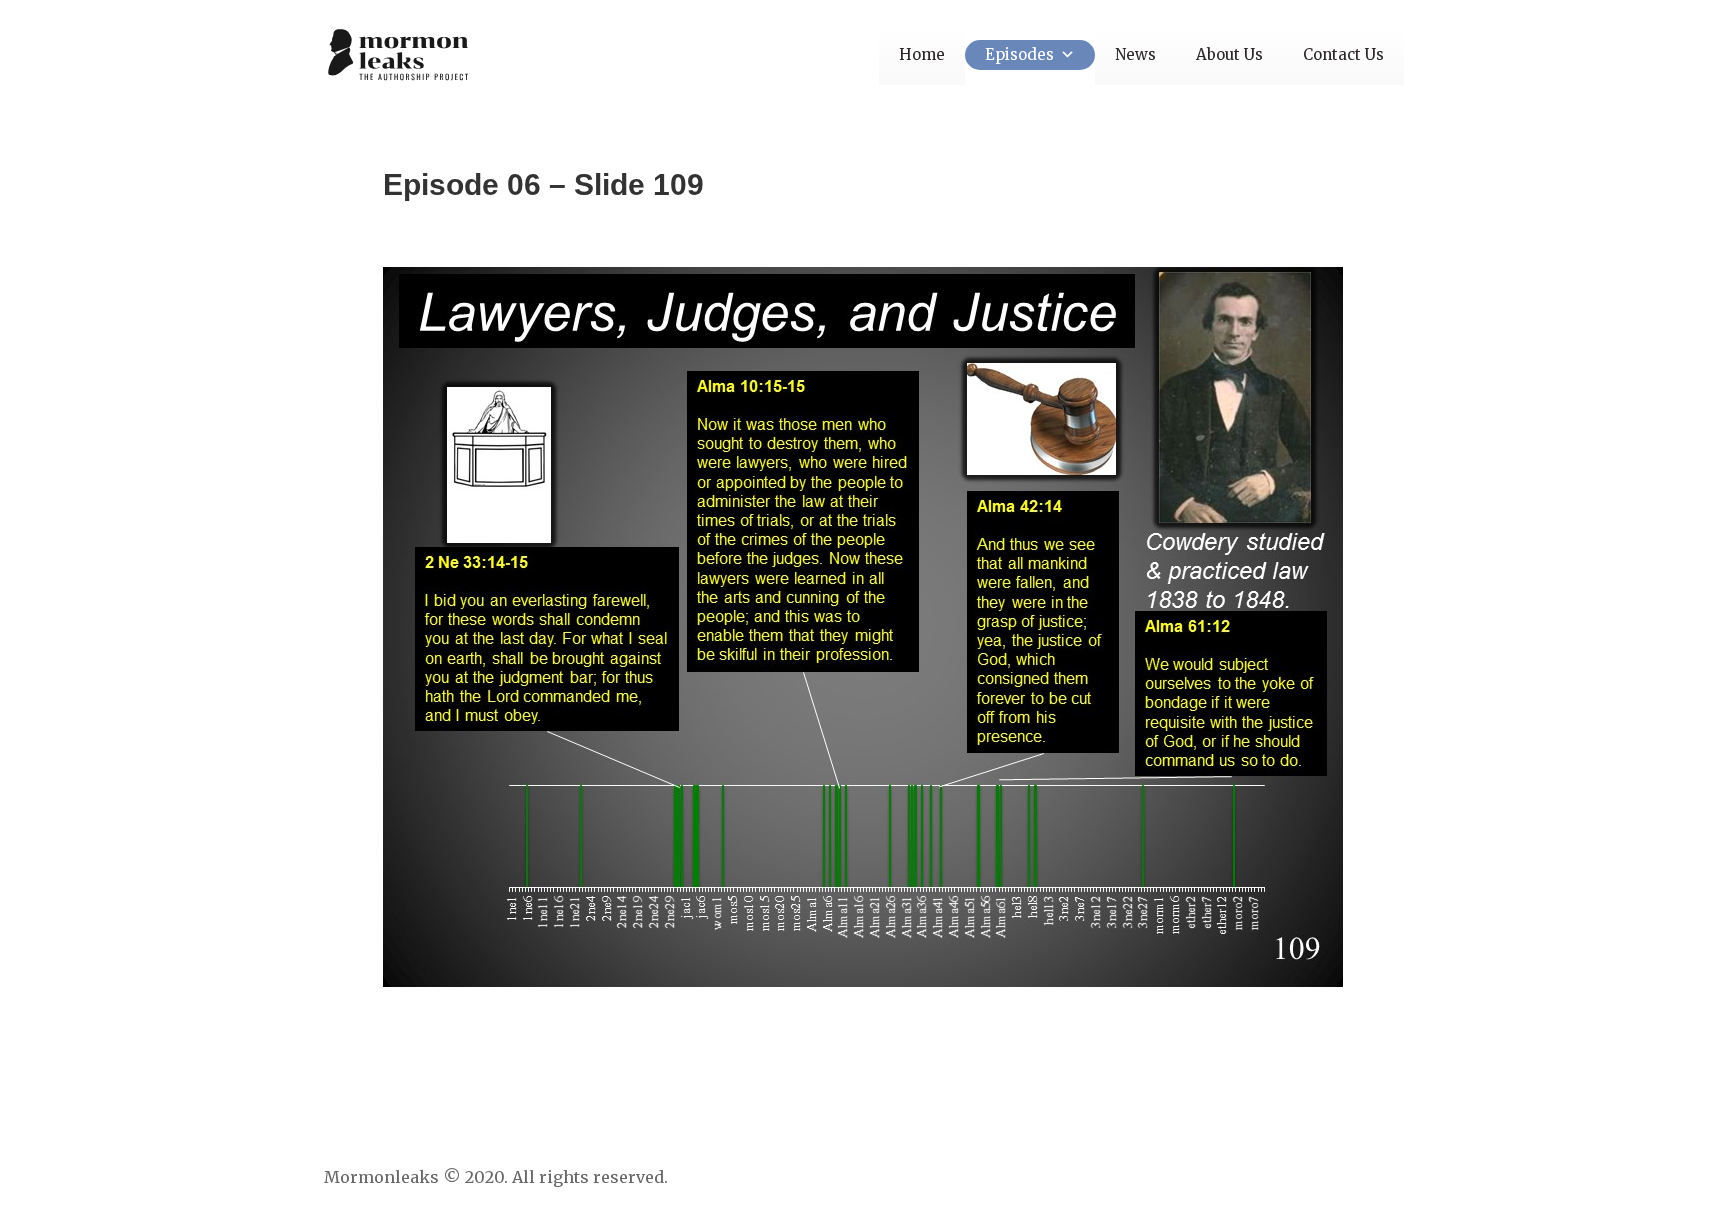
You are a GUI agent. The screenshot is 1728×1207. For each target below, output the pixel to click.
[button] (1064, 54)
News (1135, 54)
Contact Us (1343, 54)
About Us (1229, 54)
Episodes (1019, 54)
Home (922, 54)
